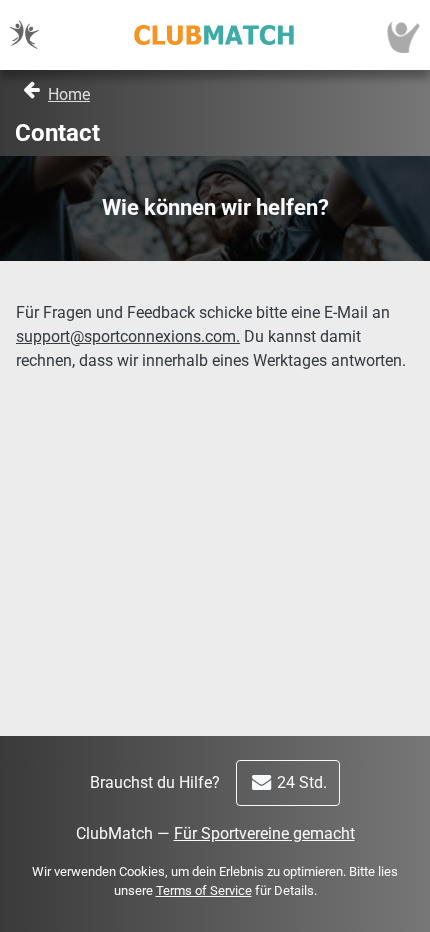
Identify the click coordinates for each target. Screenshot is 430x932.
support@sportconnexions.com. (128, 336)
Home (69, 94)
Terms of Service (204, 890)
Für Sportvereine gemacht (264, 833)
